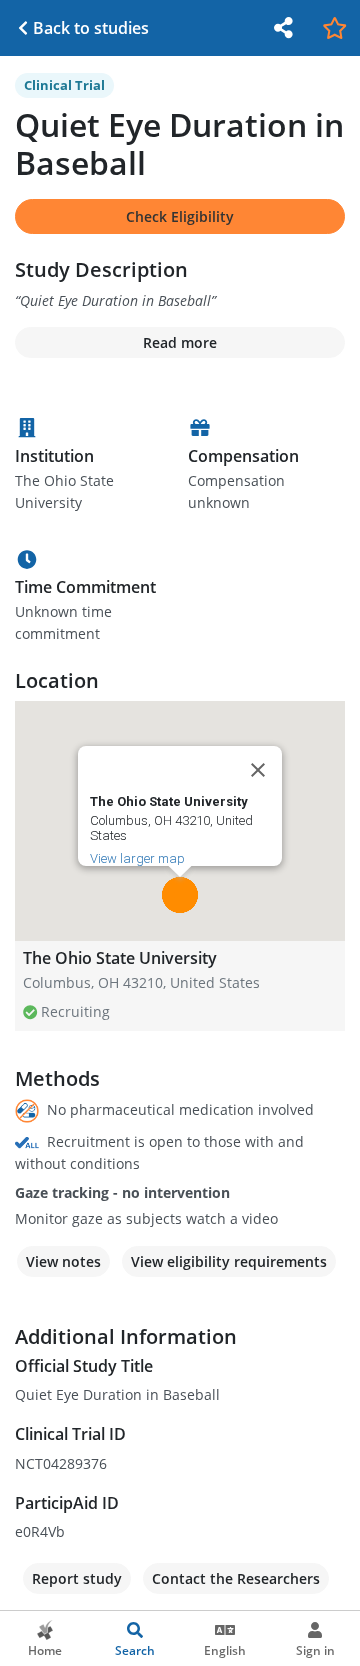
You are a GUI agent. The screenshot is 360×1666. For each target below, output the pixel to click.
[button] (180, 895)
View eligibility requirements (229, 1261)
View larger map (137, 858)
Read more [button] (180, 342)
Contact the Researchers (236, 1578)
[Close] (258, 770)
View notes (63, 1261)
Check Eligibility (180, 216)
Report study (77, 1578)
